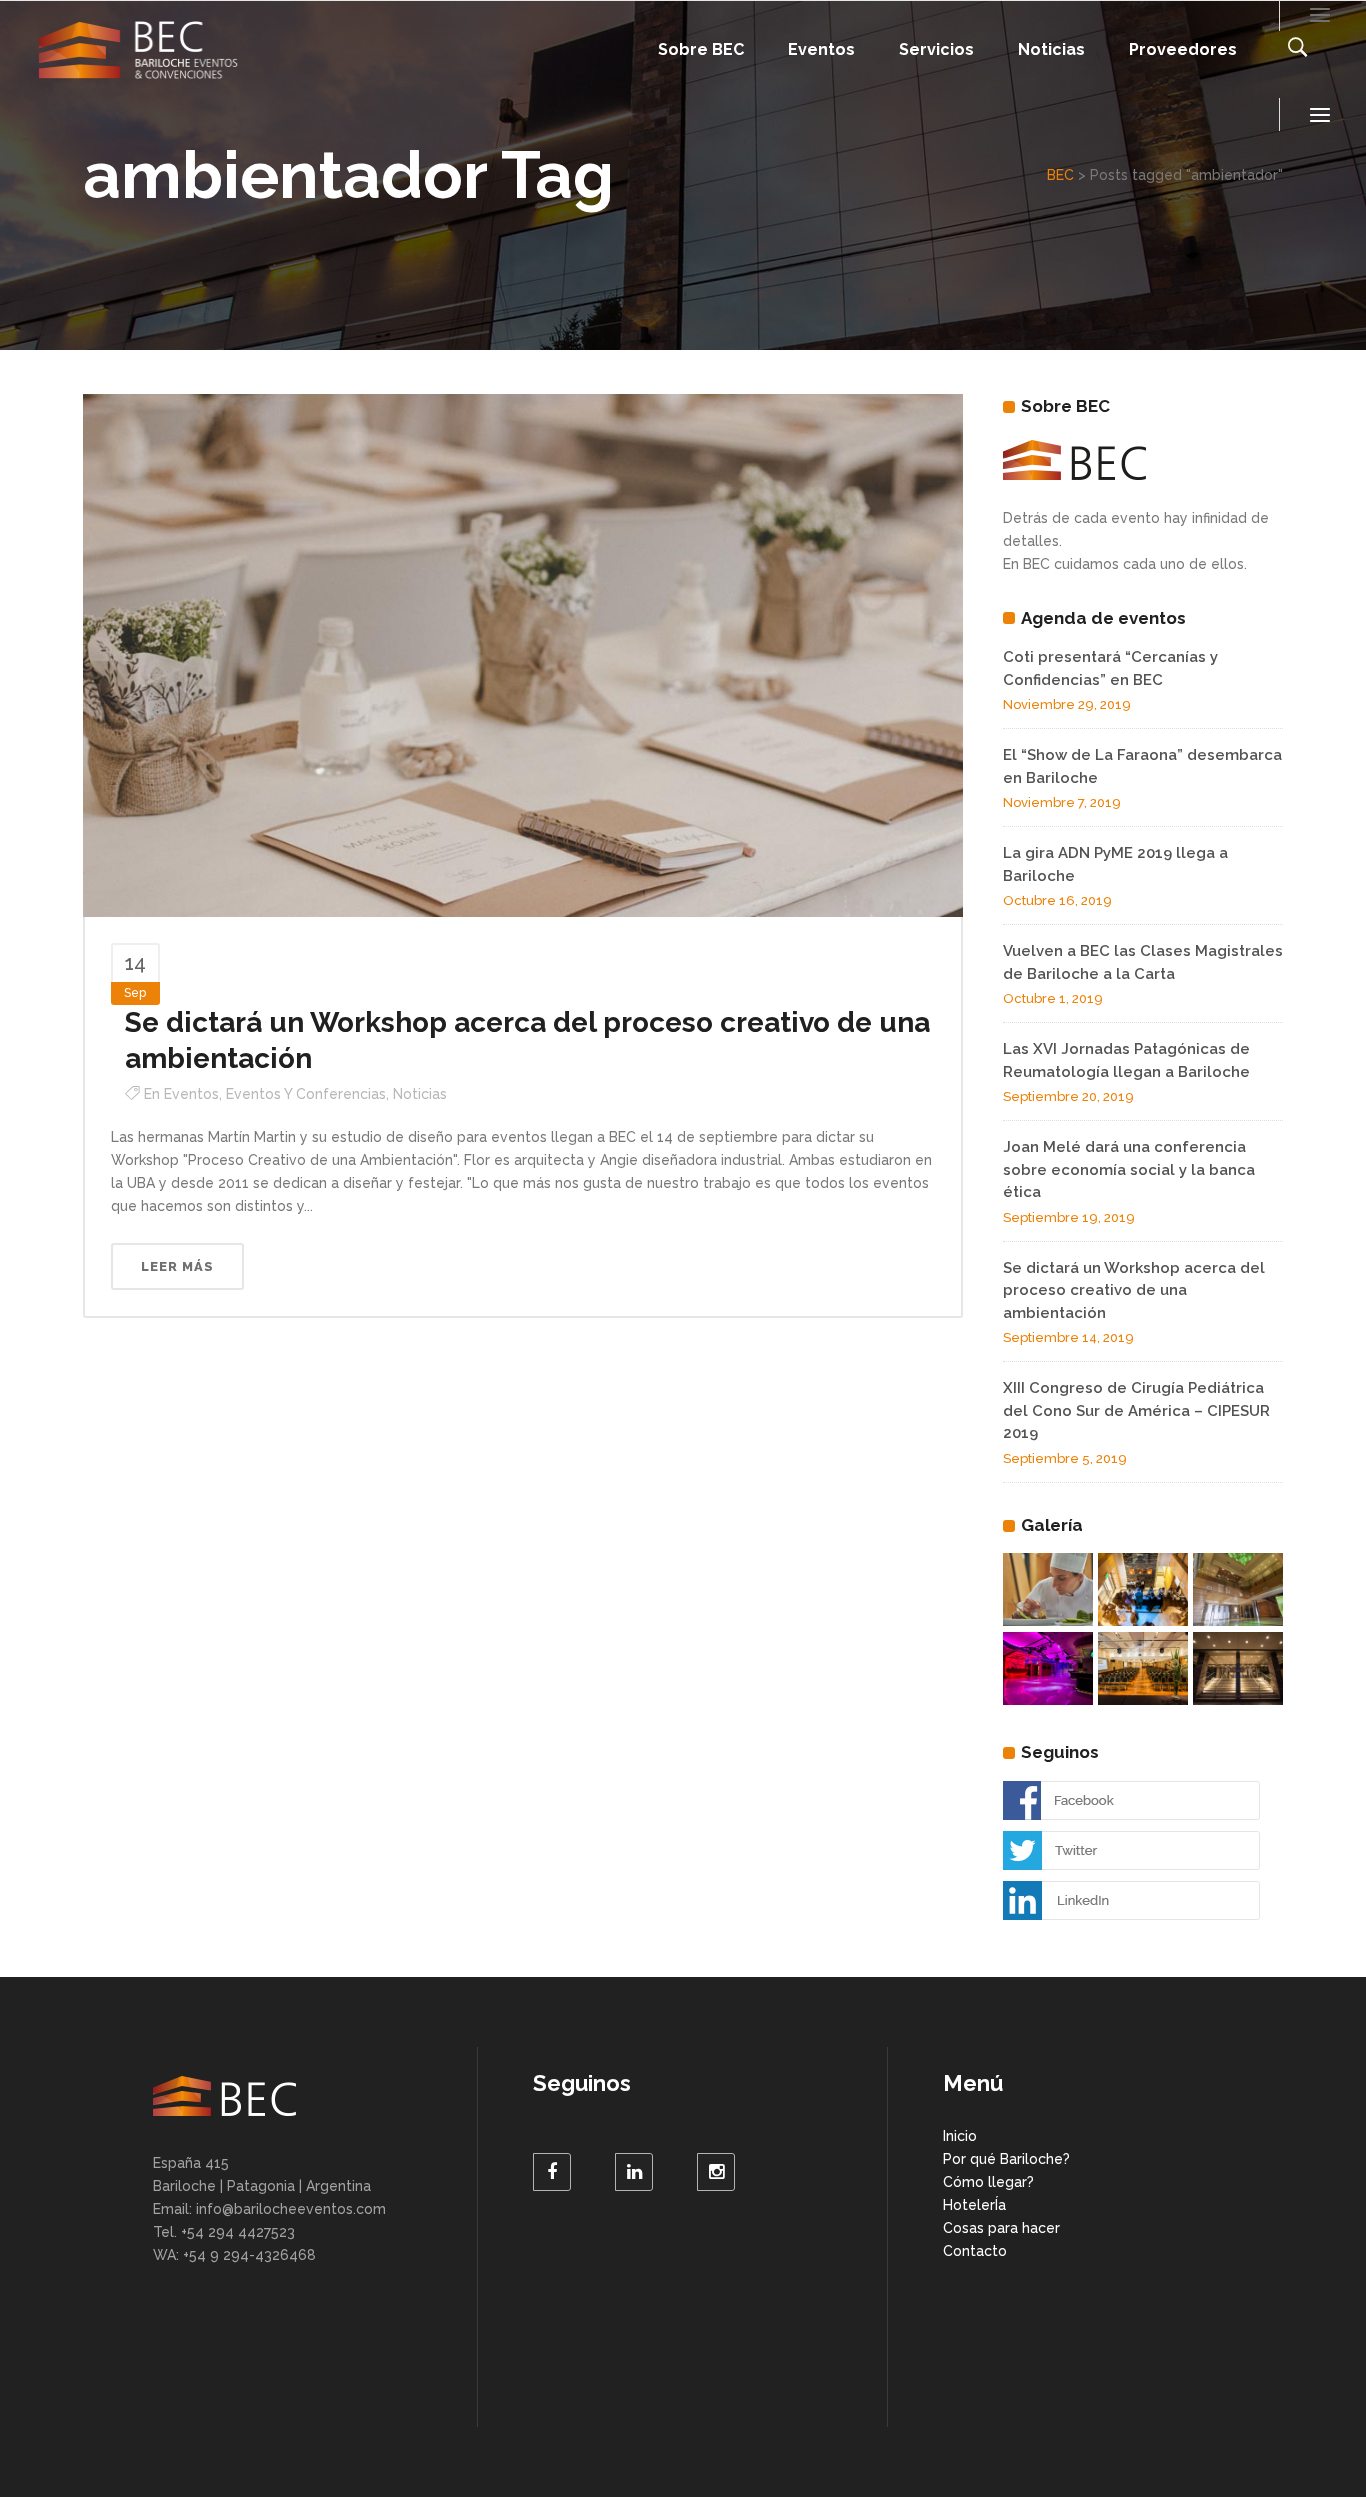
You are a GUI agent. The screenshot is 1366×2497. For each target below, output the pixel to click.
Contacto (975, 2251)
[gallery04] (1238, 1589)
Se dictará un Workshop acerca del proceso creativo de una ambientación (1134, 1290)
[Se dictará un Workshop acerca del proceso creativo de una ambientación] (523, 654)
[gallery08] (1048, 1589)
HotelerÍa (974, 2205)
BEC (1060, 175)
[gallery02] (1143, 1668)
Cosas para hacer (1001, 2228)
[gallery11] (1048, 1668)
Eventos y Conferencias (306, 1094)
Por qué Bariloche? (1006, 2159)
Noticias (420, 1094)
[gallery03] (1143, 1589)
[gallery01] (1238, 1668)
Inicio (960, 2136)
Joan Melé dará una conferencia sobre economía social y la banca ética (1129, 1169)
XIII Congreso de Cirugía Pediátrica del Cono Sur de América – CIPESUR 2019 (1136, 1410)
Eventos (191, 1094)
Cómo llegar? (988, 2182)
